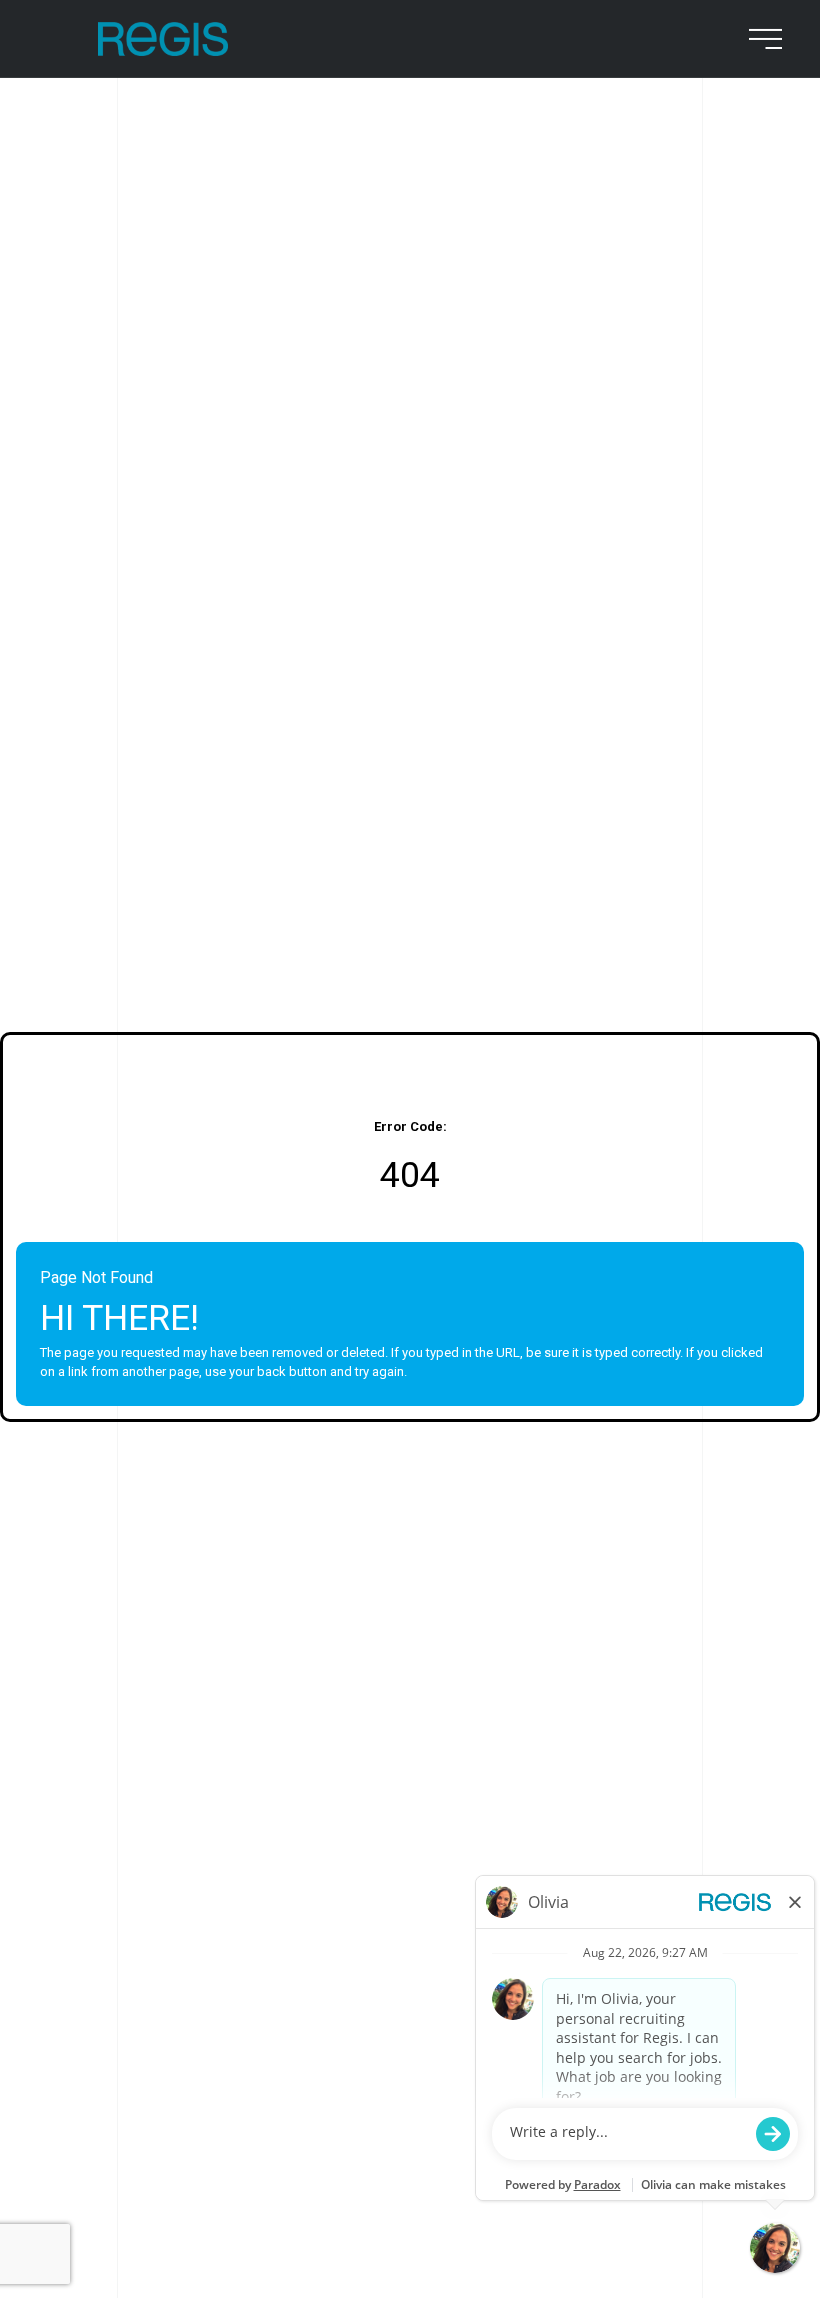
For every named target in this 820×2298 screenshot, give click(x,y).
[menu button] (762, 39)
